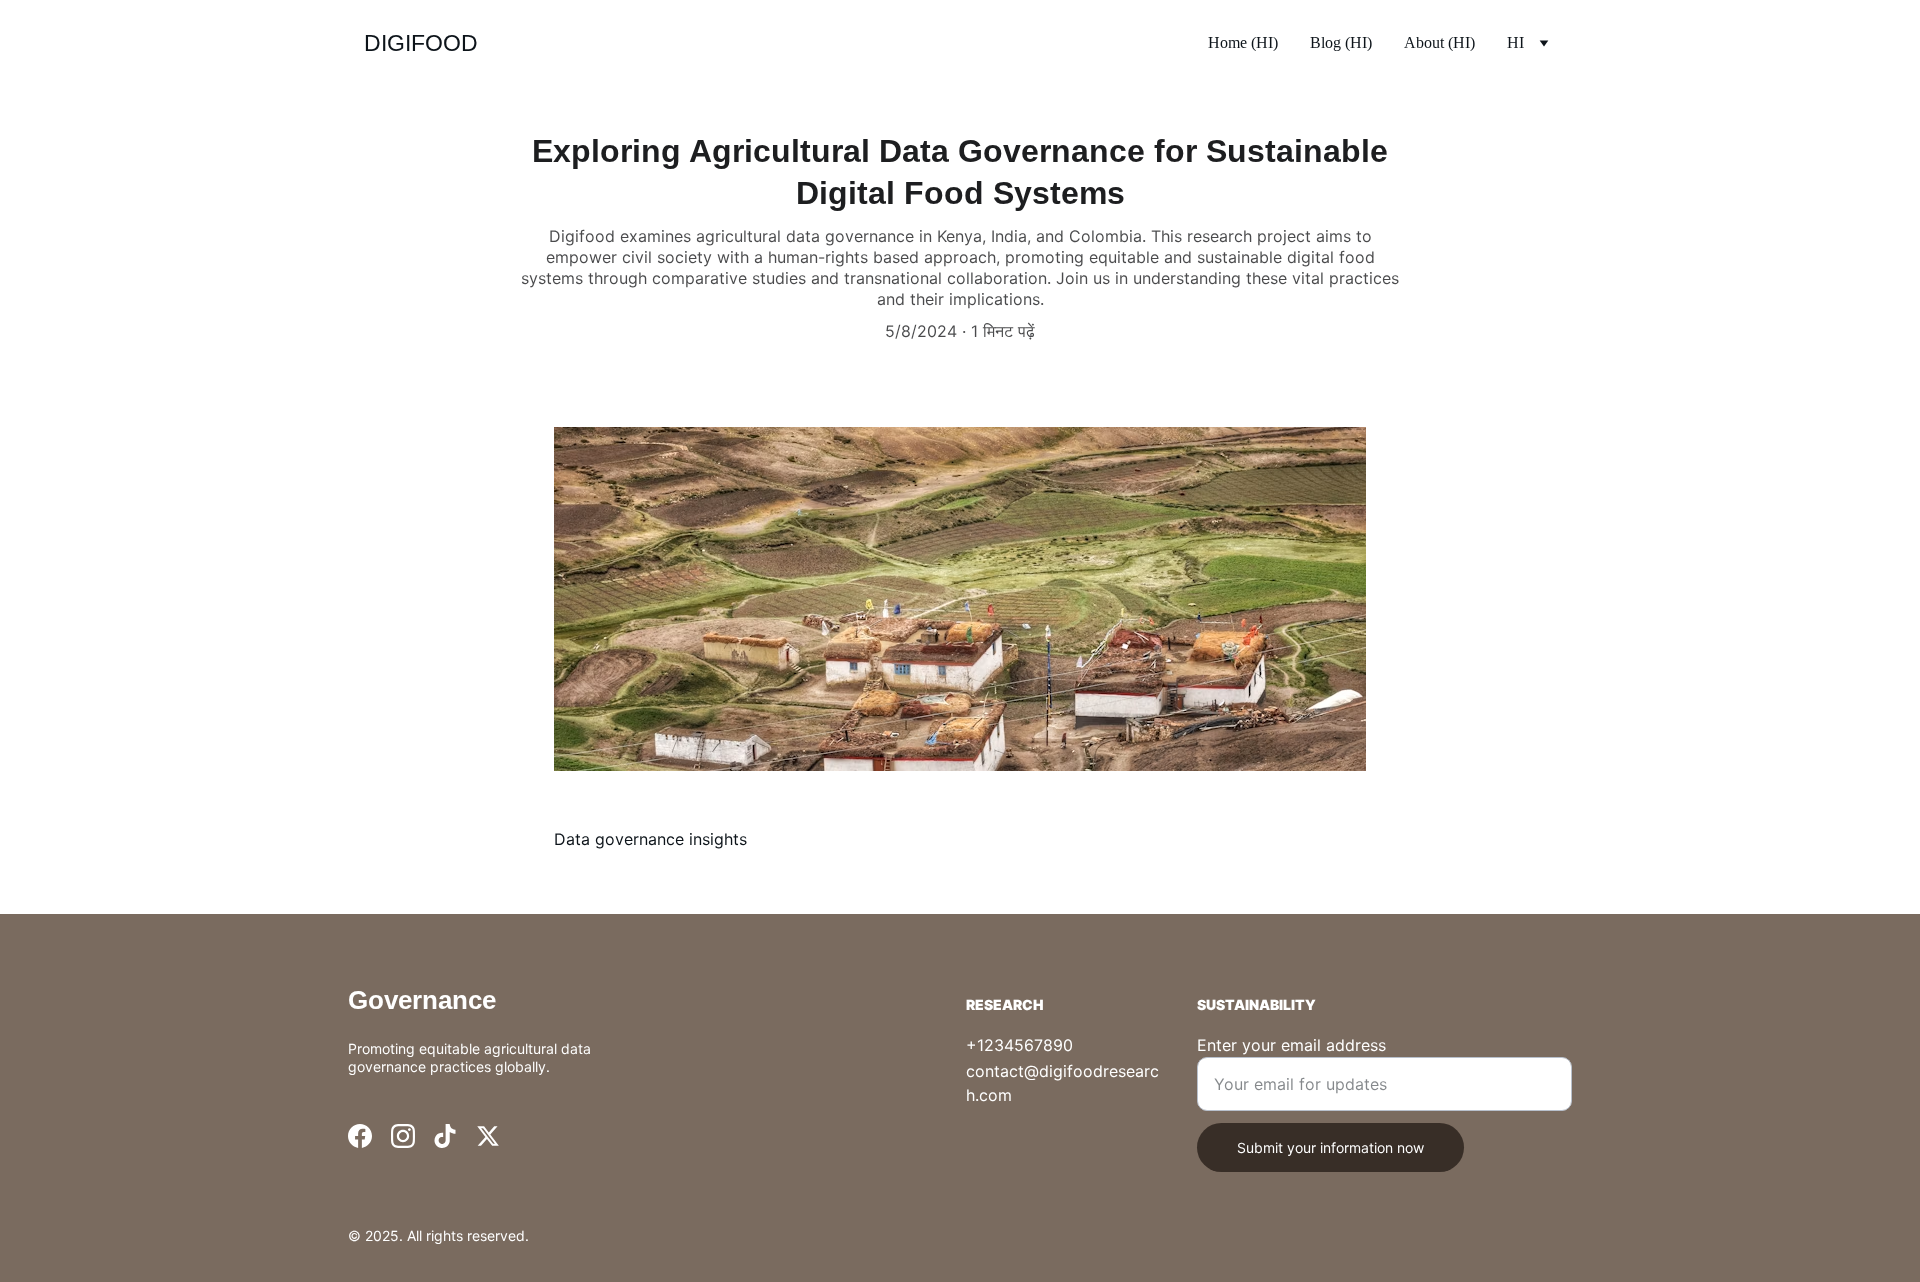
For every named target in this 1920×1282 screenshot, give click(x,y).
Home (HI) (1243, 42)
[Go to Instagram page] (403, 1136)
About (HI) (1439, 42)
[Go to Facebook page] (360, 1136)
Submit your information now (1330, 1147)
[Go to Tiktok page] (445, 1136)
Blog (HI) (1341, 42)
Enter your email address (1291, 1045)
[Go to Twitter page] (488, 1136)
